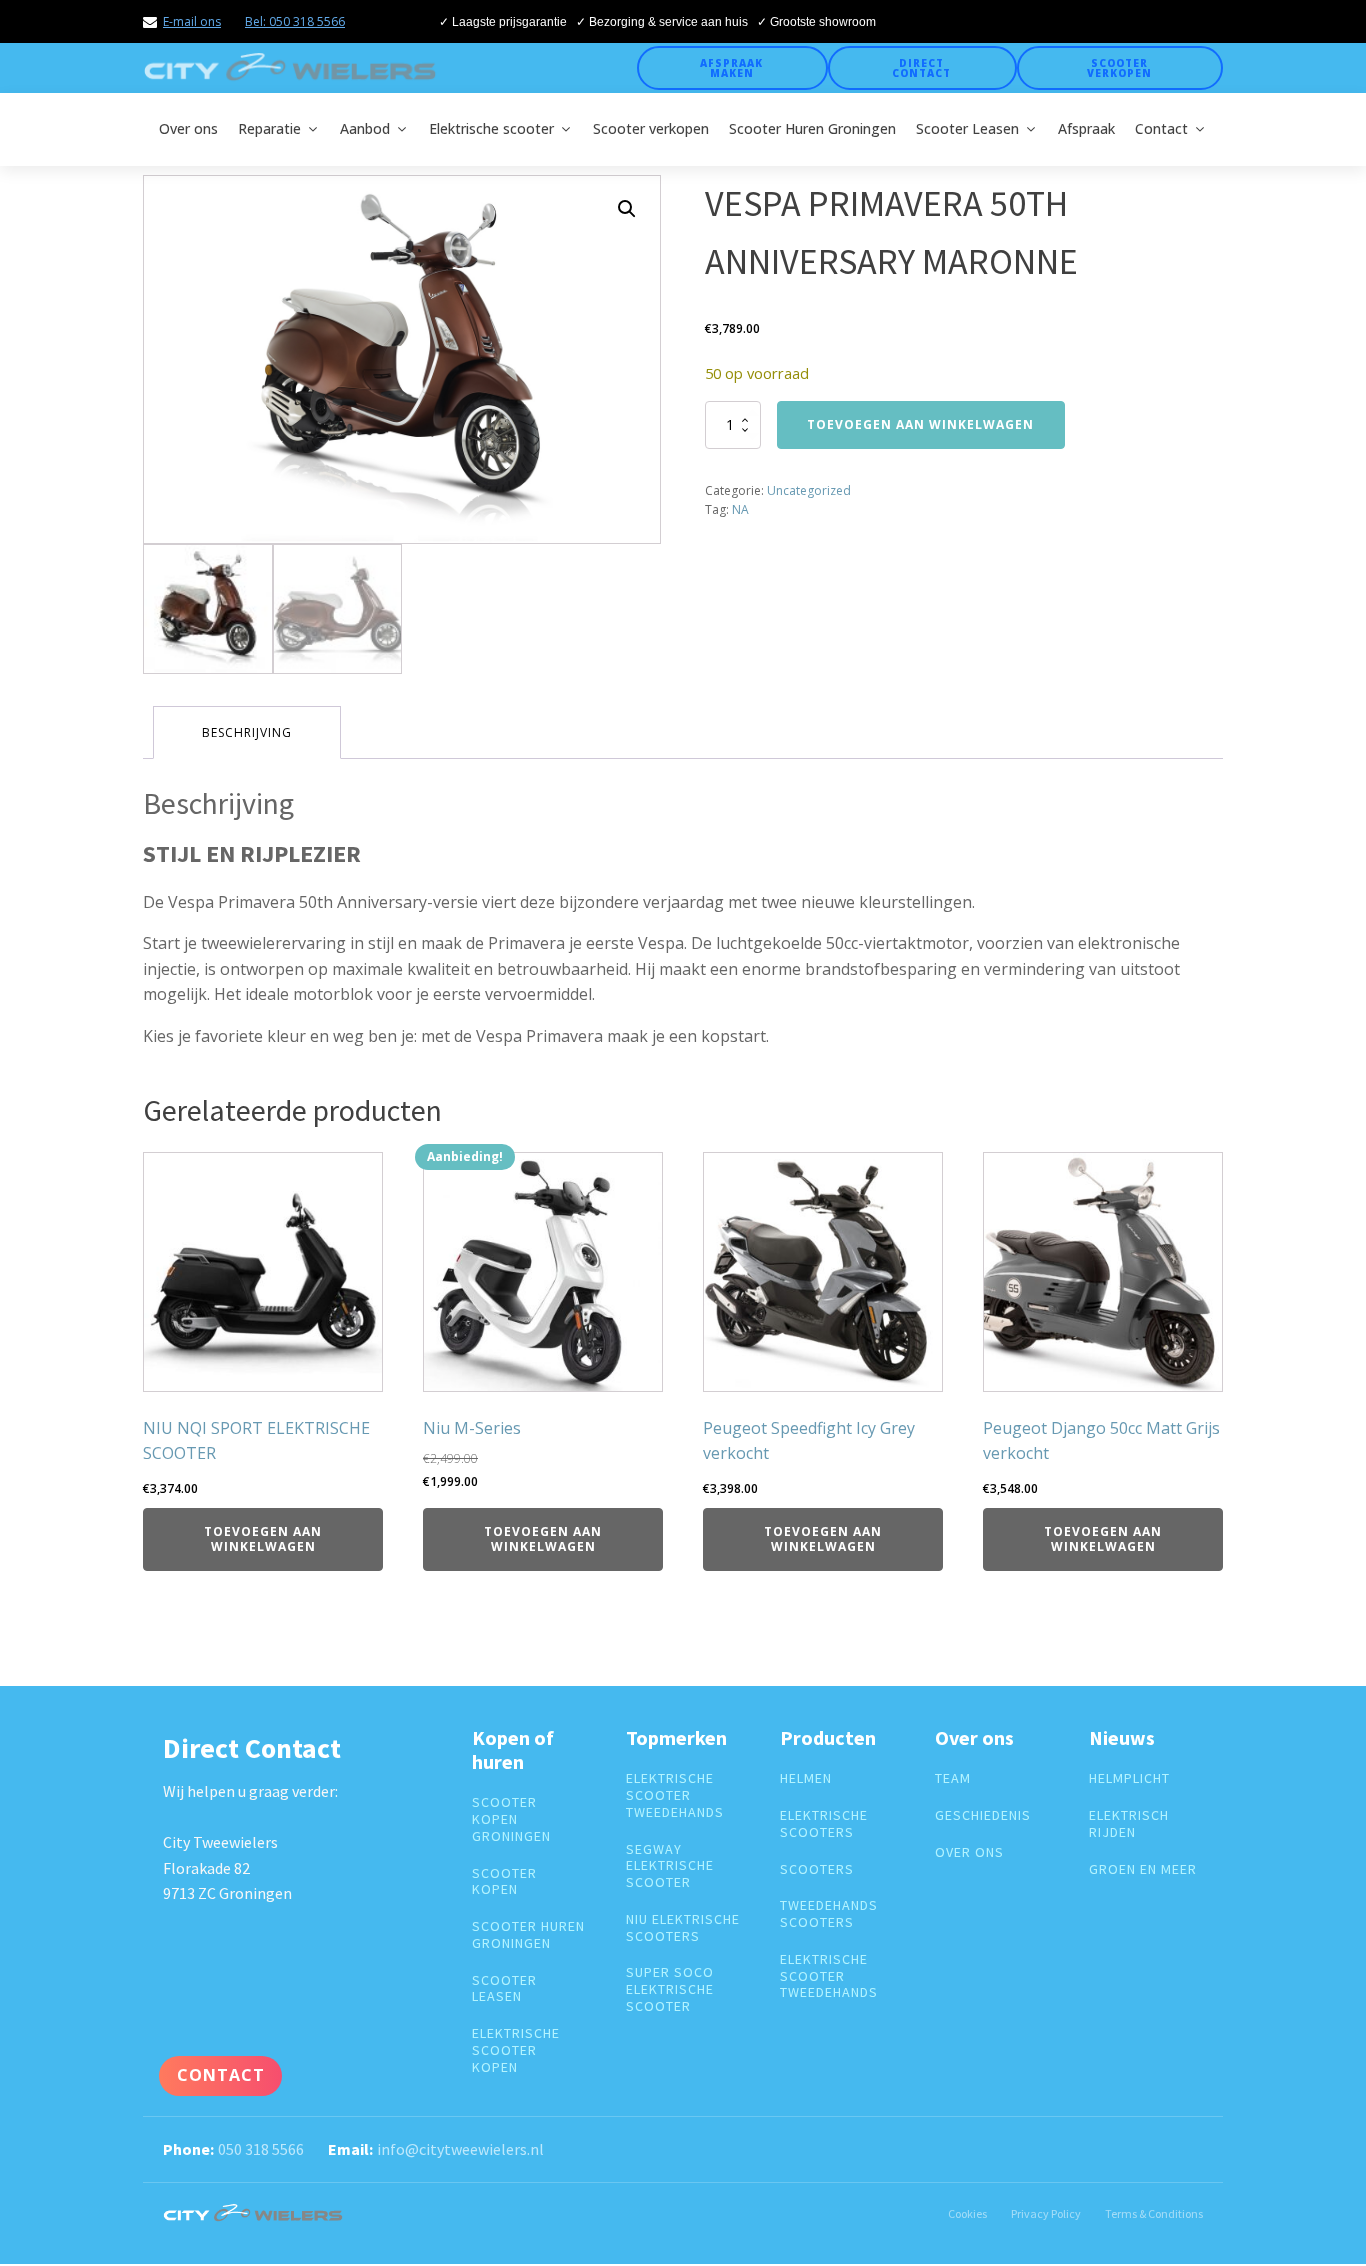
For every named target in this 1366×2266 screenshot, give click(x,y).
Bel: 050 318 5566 (295, 21)
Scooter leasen (504, 1989)
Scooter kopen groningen (511, 1819)
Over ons (188, 128)
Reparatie (269, 128)
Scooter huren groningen (528, 1935)
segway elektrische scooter (670, 1866)
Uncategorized (809, 490)
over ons (969, 1852)
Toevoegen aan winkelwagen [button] (263, 1538)
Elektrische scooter (491, 128)
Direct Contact (921, 68)
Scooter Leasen (967, 128)
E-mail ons (192, 21)
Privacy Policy (1046, 2213)
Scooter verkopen (1119, 68)
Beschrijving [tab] (247, 732)
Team (953, 1778)
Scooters (817, 1869)
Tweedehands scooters (829, 1914)
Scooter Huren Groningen (812, 128)
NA (740, 509)
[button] (627, 209)
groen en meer (1143, 1869)
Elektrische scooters (824, 1824)
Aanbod (365, 128)
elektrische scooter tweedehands (675, 1795)
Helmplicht (1129, 1778)
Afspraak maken (731, 68)
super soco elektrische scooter (670, 1989)
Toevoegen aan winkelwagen (920, 424)
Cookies (967, 2213)
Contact (1161, 128)
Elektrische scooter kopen (516, 2050)
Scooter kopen (504, 1882)
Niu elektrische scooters (683, 1928)
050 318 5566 (261, 2149)
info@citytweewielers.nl (460, 2149)
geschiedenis (983, 1815)
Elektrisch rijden (1129, 1824)
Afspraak (1086, 128)
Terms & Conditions (1154, 2213)
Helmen (806, 1778)
